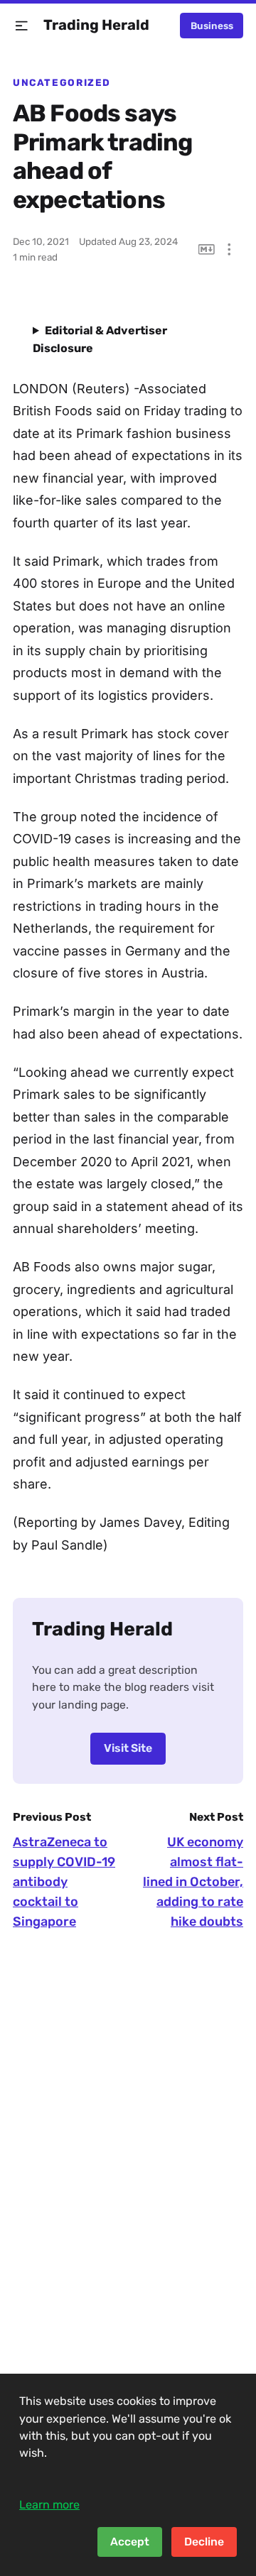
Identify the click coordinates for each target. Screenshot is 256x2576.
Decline (204, 2542)
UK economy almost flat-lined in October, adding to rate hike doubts (193, 1882)
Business (212, 26)
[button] (22, 26)
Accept (130, 2542)
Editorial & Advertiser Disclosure (100, 339)
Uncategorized (62, 82)
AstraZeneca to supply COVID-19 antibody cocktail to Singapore (64, 1882)
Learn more (49, 2505)
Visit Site (128, 1748)
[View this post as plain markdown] (207, 250)
